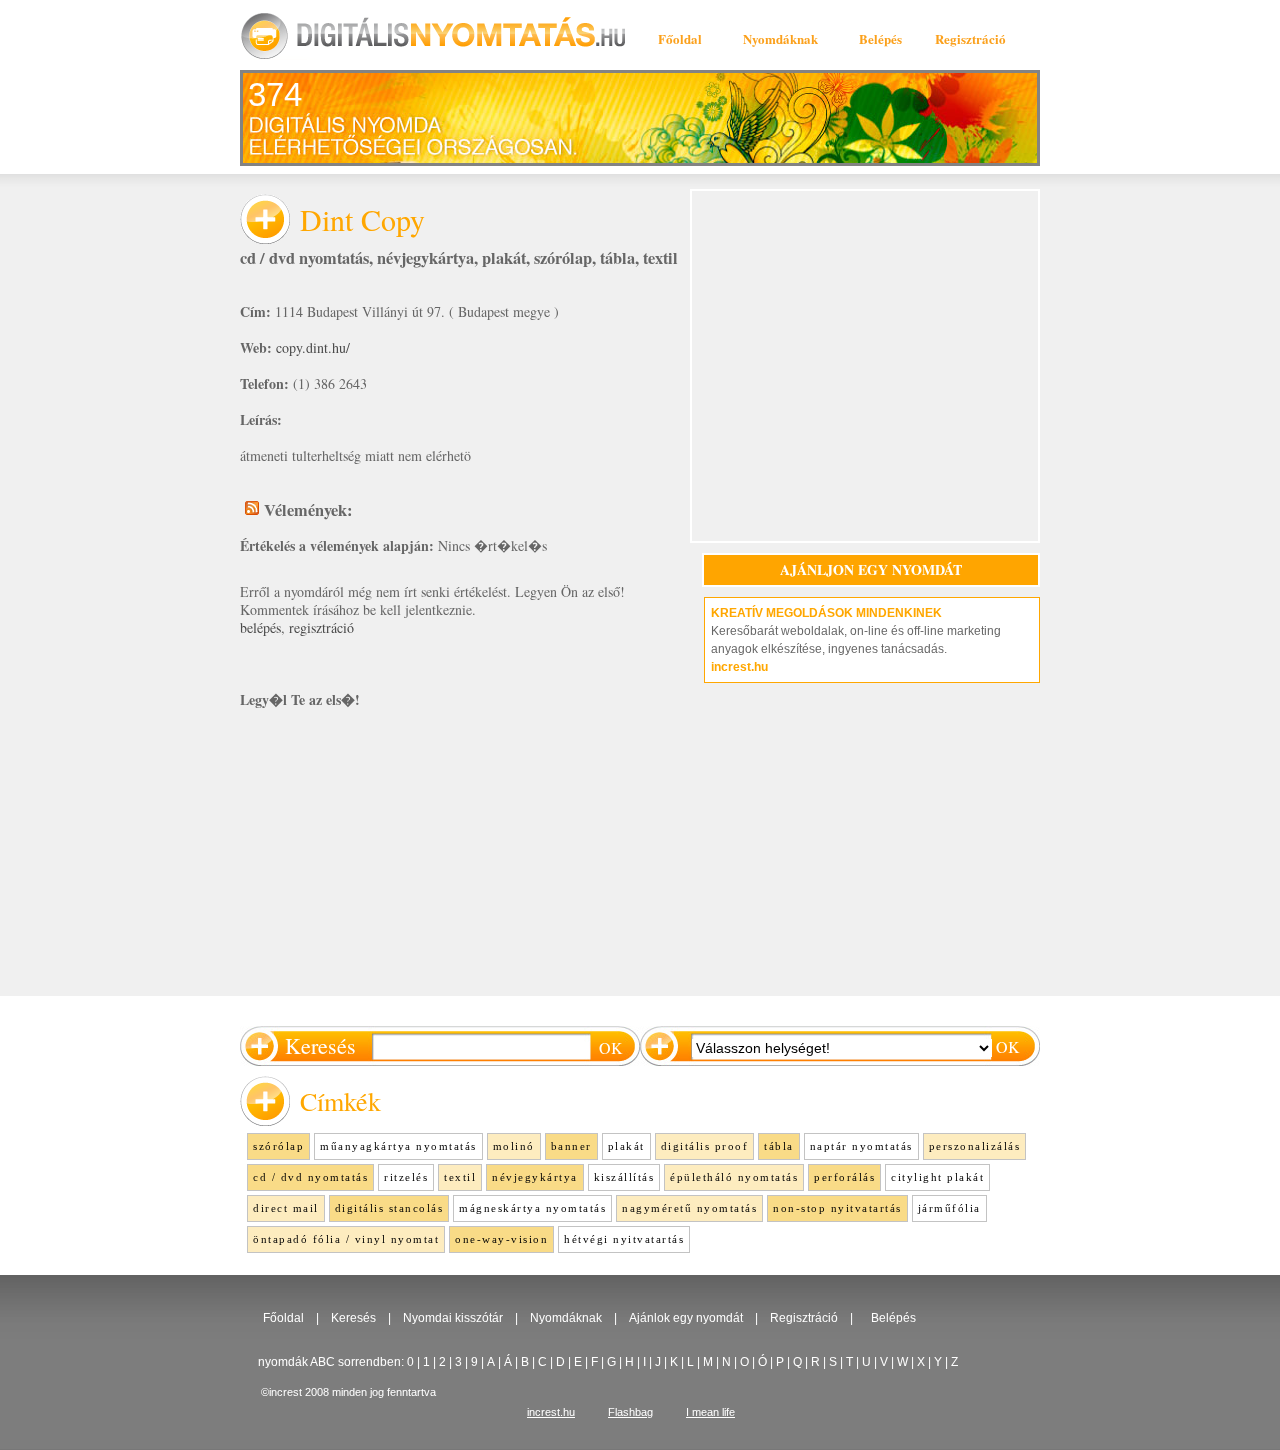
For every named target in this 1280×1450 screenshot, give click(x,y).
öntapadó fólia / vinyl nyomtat (346, 1239)
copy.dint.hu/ (313, 347)
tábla (617, 258)
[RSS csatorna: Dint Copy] (252, 508)
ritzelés (406, 1177)
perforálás (844, 1177)
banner (571, 1146)
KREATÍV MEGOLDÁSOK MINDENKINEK (826, 613)
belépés (260, 627)
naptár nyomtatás (861, 1146)
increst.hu (739, 667)
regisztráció (321, 627)
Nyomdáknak (780, 38)
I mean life (710, 1412)
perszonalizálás (975, 1146)
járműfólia (949, 1208)
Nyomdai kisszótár (453, 1318)
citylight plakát (937, 1177)
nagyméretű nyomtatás (689, 1208)
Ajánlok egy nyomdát (686, 1318)
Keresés (353, 1318)
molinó (514, 1146)
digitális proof (705, 1146)
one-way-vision (501, 1239)
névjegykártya (425, 258)
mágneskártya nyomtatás (532, 1208)
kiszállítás (624, 1177)
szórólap (563, 258)
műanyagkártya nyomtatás (398, 1146)
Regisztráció (970, 38)
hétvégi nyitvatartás (624, 1239)
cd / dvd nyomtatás (304, 258)
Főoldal (680, 38)
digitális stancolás (389, 1208)
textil (660, 258)
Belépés (880, 38)
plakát (504, 258)
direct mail (286, 1208)
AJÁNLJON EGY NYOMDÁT (871, 569)
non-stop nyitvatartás (837, 1208)
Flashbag (630, 1412)
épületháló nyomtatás (734, 1177)
